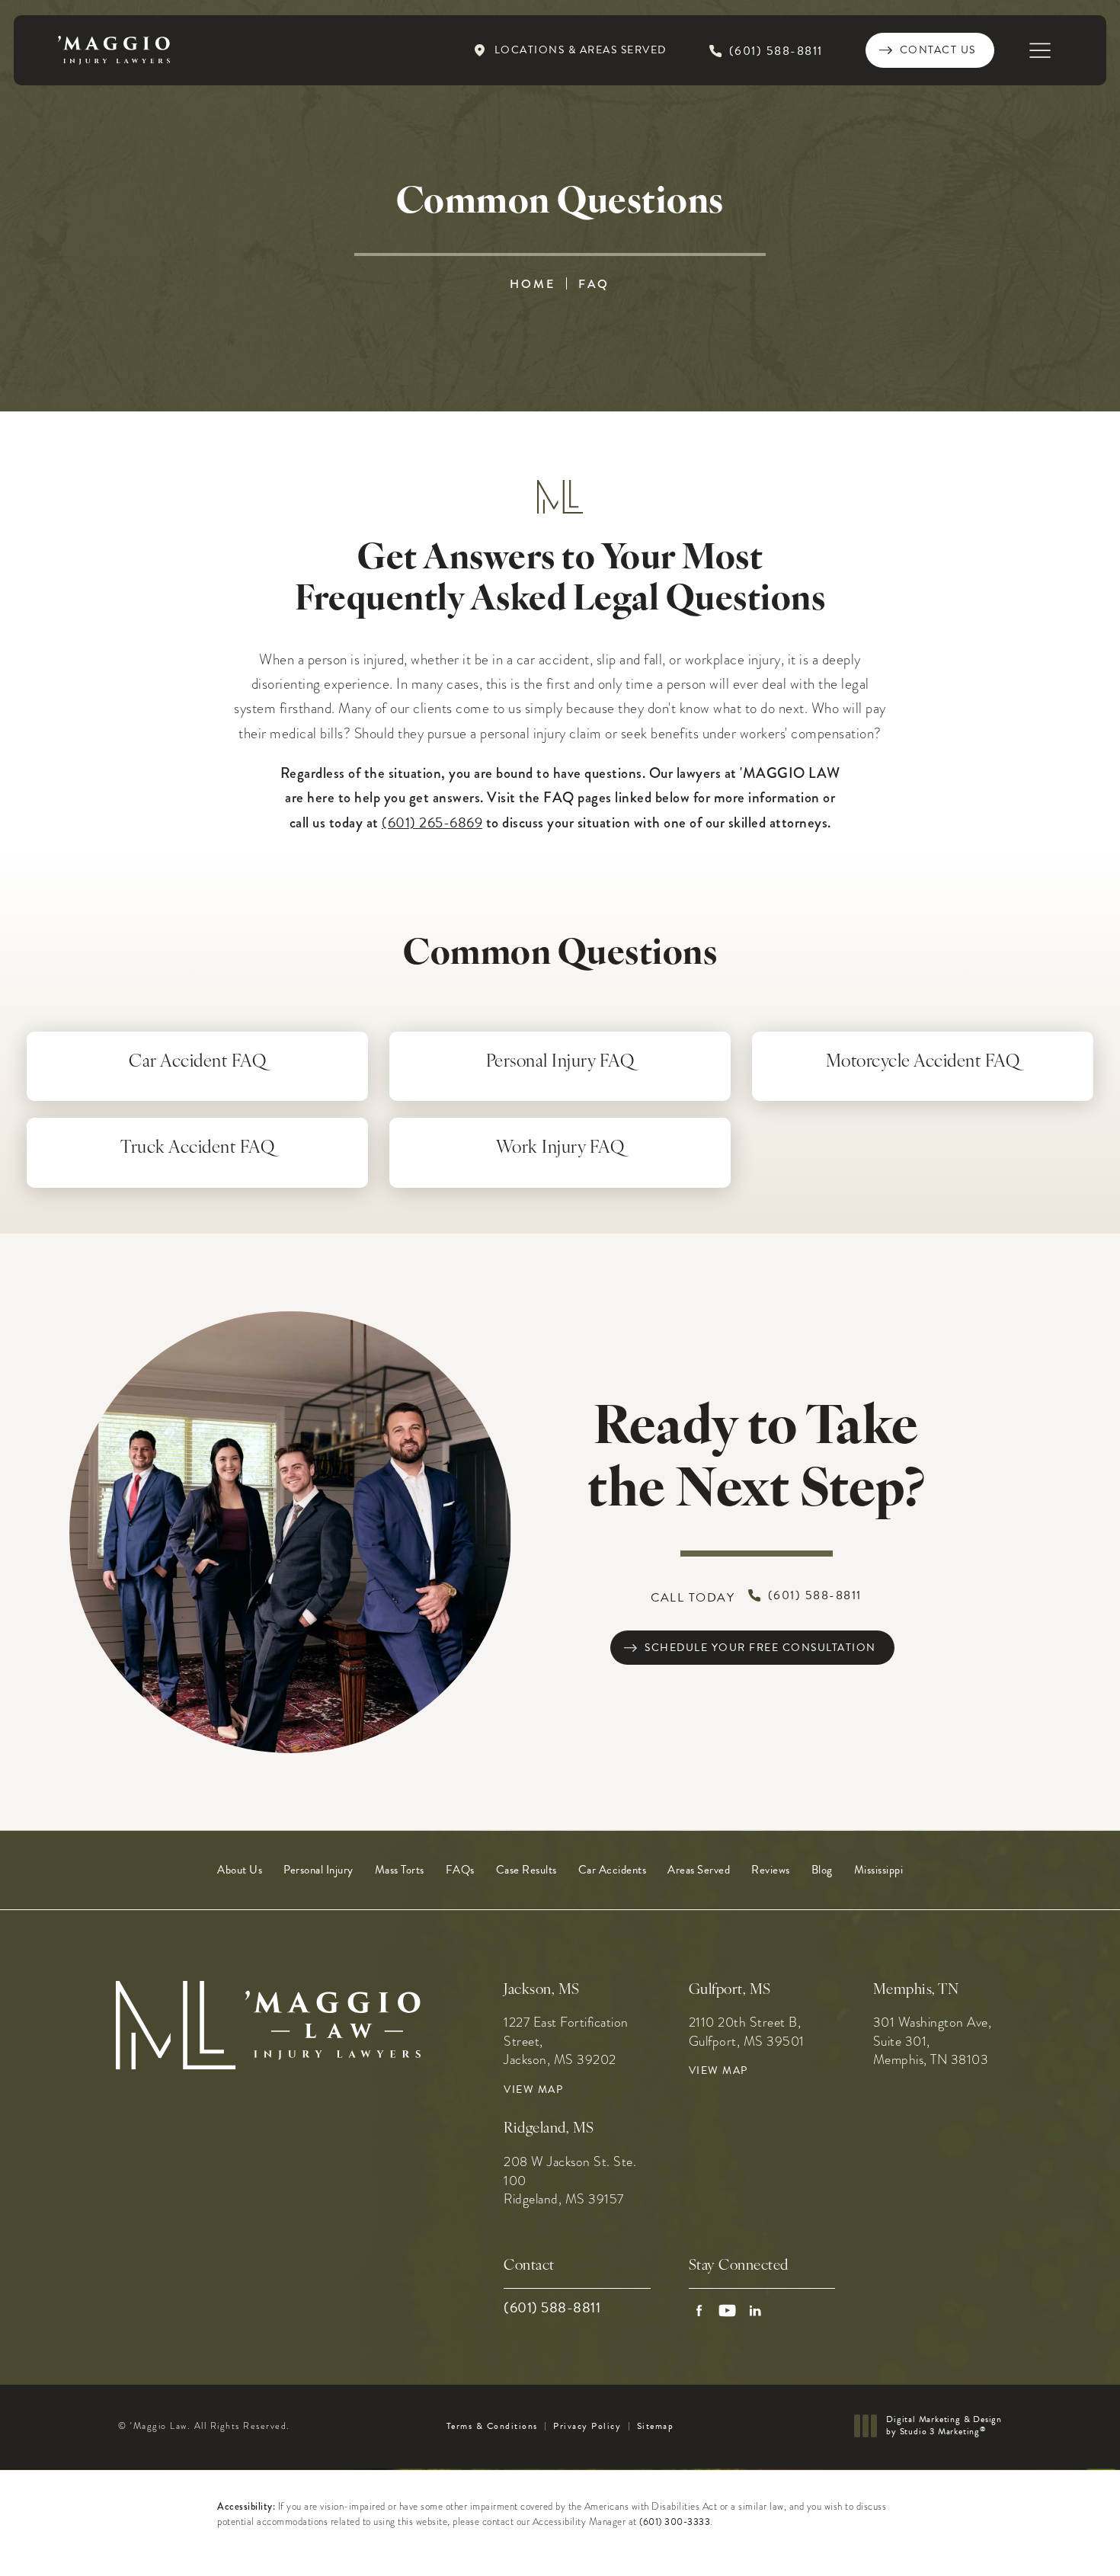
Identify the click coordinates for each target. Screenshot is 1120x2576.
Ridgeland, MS (549, 2129)
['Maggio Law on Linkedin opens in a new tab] (755, 2310)
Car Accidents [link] (613, 1870)
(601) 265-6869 (432, 822)
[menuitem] (240, 1870)
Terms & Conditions (492, 2426)
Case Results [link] (526, 1870)
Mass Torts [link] (400, 1870)
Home (533, 284)
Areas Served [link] (699, 1870)
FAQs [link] (460, 1870)
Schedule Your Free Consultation (760, 1648)
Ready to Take (756, 1461)
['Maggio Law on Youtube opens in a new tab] (727, 2310)
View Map (533, 2090)
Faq (594, 284)
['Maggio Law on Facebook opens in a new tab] (699, 2310)
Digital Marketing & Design (944, 2426)
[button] (1040, 51)
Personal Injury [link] (318, 1870)
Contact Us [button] (1045, 2543)
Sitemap (656, 2426)
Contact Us (938, 50)
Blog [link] (822, 1870)
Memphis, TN (916, 1990)
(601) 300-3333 (675, 2522)
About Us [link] (240, 1870)
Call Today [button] (756, 1597)
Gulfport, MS (730, 1990)
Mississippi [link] (879, 1870)
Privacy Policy (587, 2426)
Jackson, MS (542, 1990)
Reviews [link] (771, 1870)
